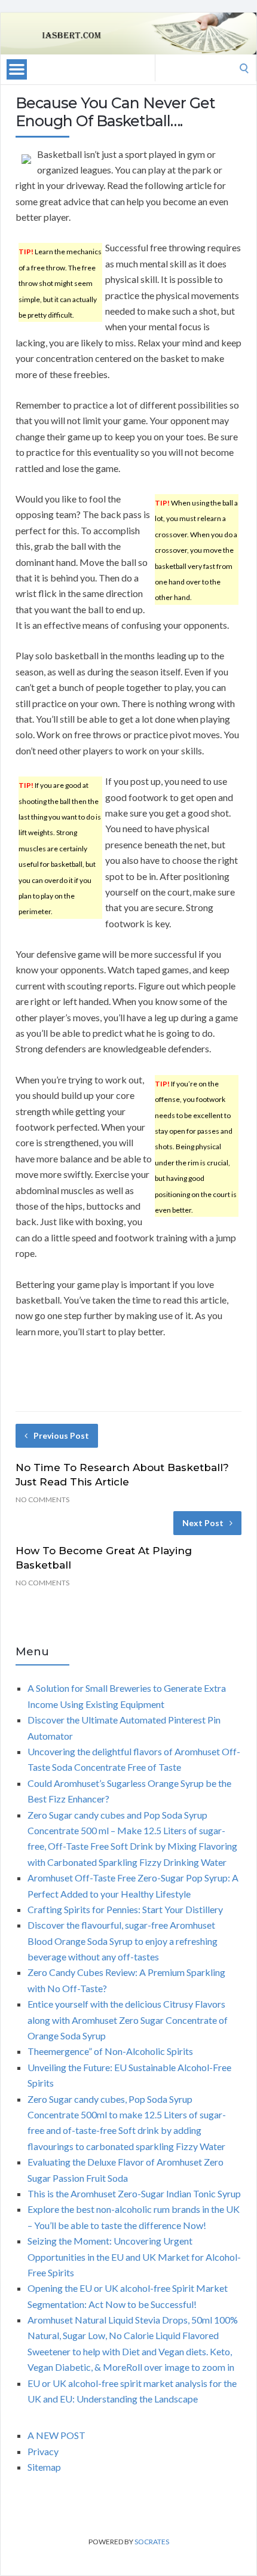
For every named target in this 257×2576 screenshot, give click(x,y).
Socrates (152, 2542)
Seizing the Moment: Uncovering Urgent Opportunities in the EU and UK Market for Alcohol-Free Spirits (134, 2257)
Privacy (43, 2451)
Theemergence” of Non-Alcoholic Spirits (110, 2051)
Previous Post (61, 1435)
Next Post (203, 1523)
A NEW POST (56, 2435)
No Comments (42, 1499)
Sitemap (44, 2467)
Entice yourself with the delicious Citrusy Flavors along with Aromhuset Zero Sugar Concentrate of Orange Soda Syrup (128, 2020)
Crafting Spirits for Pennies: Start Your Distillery (125, 1909)
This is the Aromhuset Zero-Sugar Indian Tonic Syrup (134, 2193)
